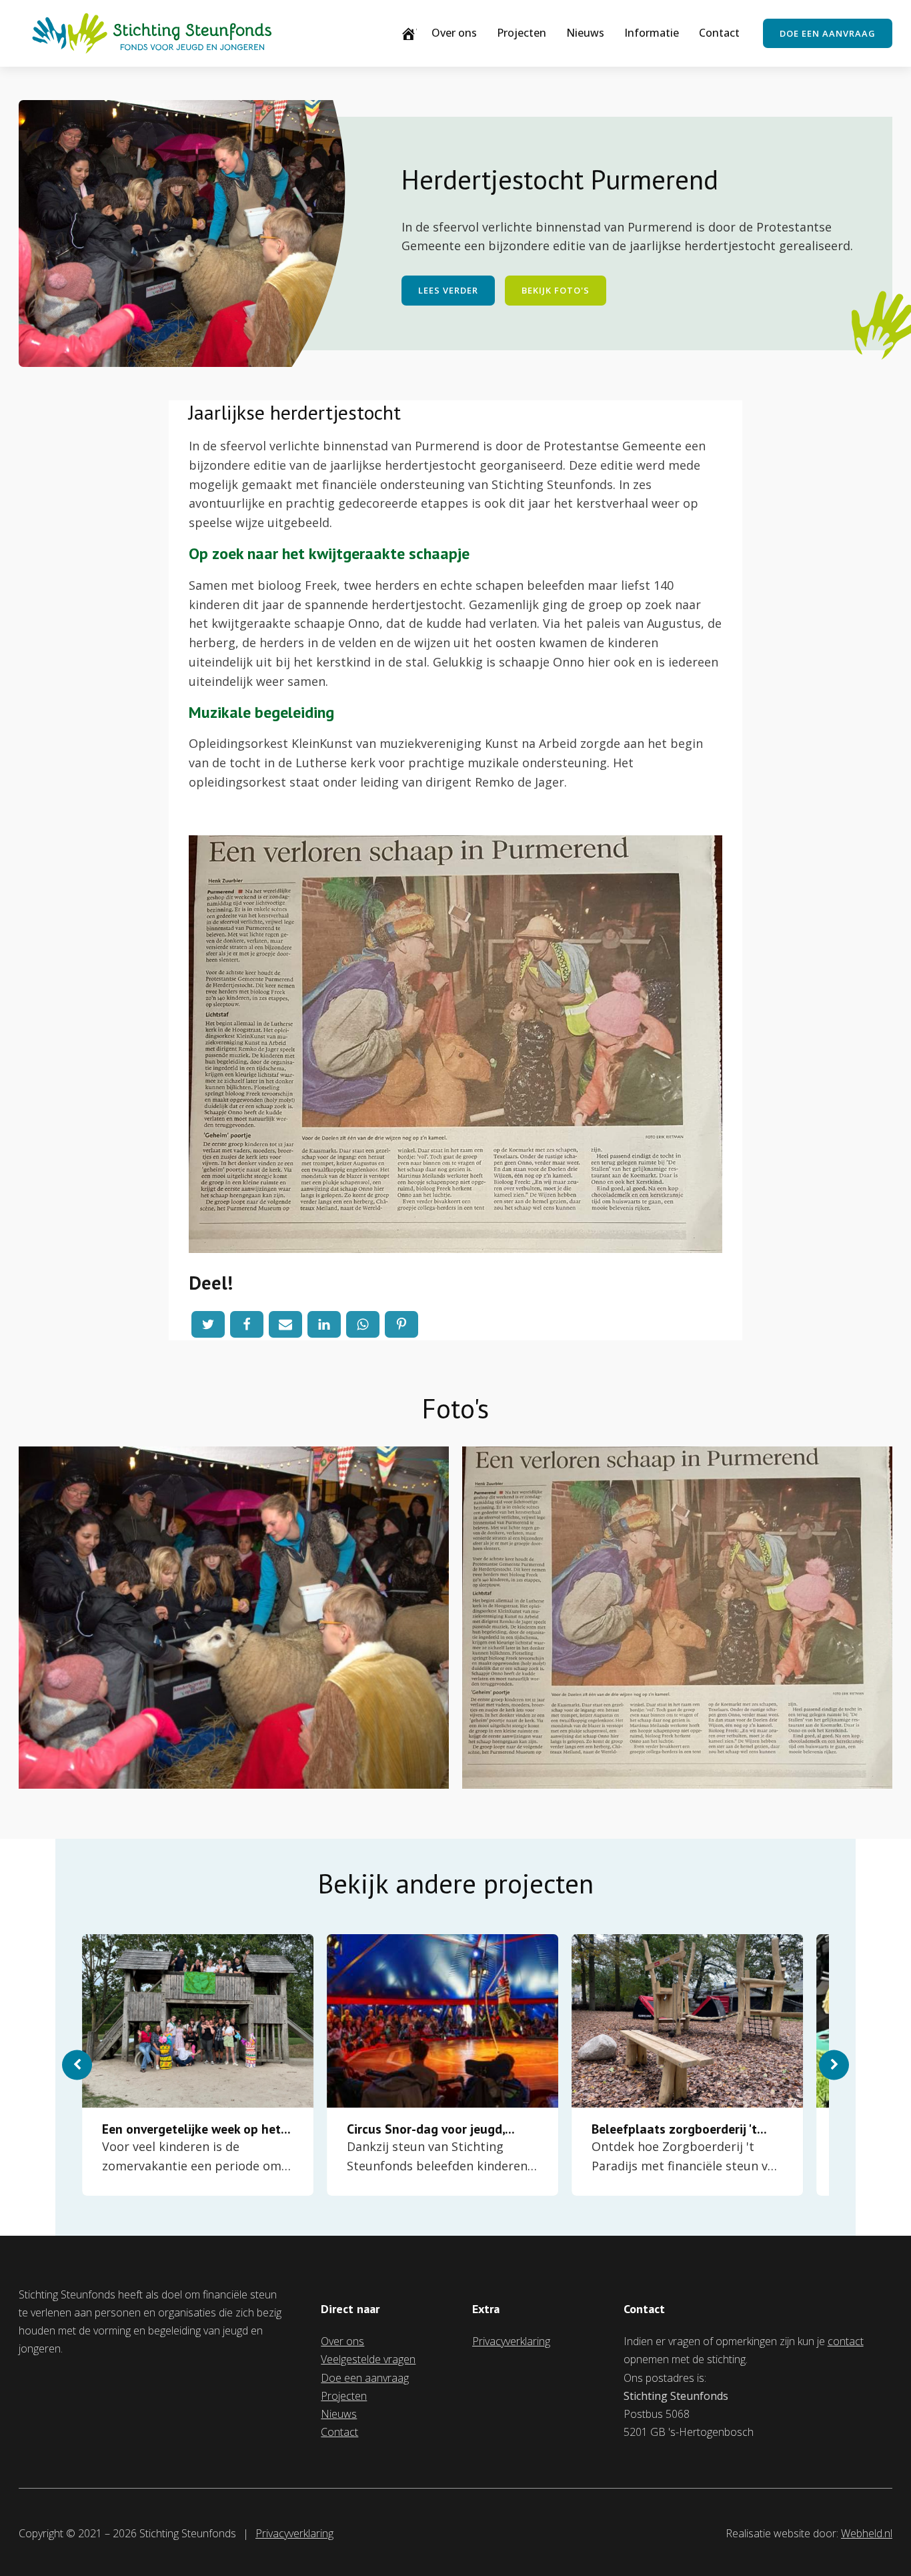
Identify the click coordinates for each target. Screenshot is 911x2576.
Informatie (652, 33)
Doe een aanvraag (828, 33)
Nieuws (585, 33)
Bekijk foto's (556, 290)
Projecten (522, 33)
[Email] (285, 1324)
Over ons (454, 33)
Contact (719, 33)
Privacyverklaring (511, 2341)
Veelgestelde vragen (368, 2359)
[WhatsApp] (363, 1324)
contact (846, 2341)
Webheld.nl (867, 2533)
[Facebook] (247, 1324)
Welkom (416, 33)
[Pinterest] (401, 1324)
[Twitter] (208, 1324)
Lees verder (448, 290)
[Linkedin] (324, 1324)
